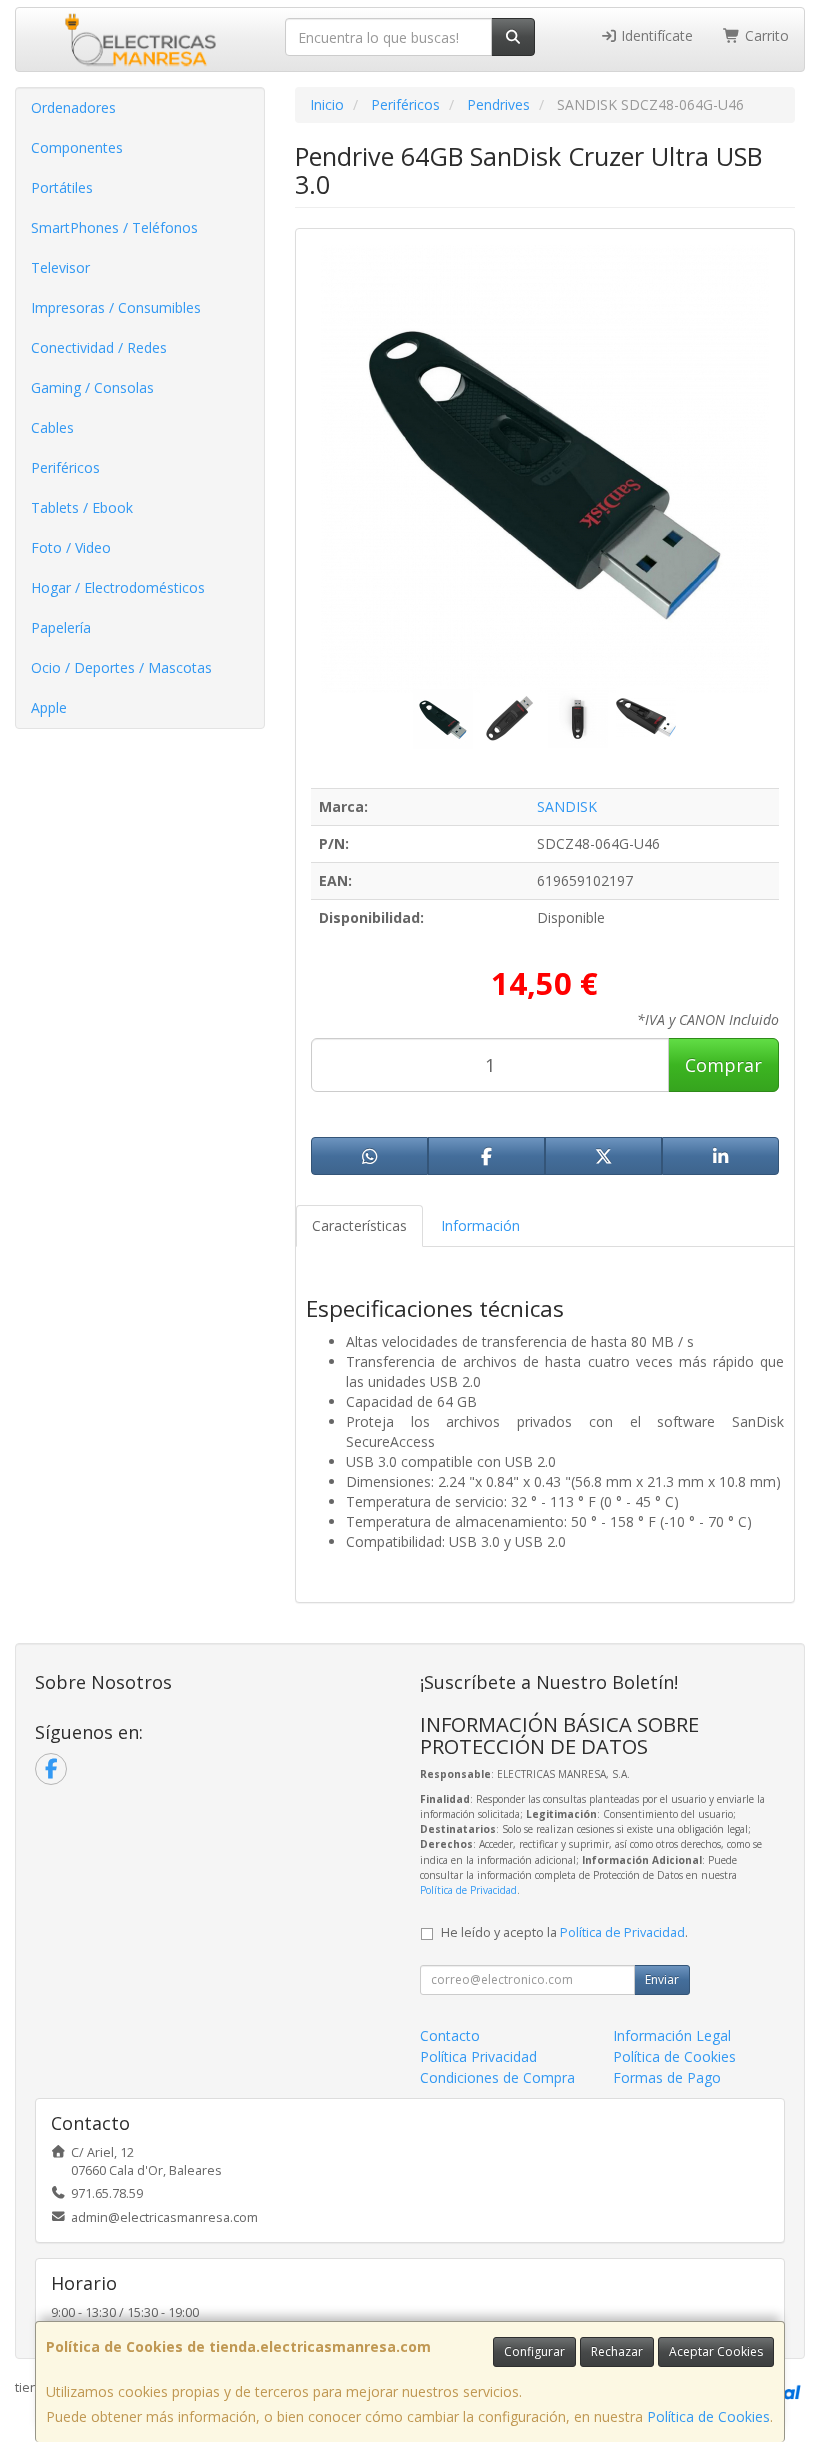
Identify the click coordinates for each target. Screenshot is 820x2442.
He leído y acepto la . (564, 1932)
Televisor (60, 267)
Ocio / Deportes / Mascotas (121, 667)
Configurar (534, 2351)
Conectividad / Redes (99, 347)
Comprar (723, 1065)
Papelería (61, 627)
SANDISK (567, 806)
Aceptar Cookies (716, 2351)
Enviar (662, 1979)
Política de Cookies (708, 2416)
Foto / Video (71, 547)
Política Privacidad (478, 2056)
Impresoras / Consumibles (116, 307)
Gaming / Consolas (92, 387)
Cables (52, 427)
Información (480, 1225)
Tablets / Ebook (82, 507)
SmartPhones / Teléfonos (114, 227)
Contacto (450, 2035)
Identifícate (655, 35)
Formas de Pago (667, 2077)
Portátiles (62, 187)
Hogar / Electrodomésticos (118, 587)
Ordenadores (73, 107)
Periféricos (65, 467)
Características (359, 1225)
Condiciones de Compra (497, 2077)
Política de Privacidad (468, 1890)
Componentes (77, 147)
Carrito (765, 35)
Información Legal (672, 2035)
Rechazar (617, 2351)
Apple (49, 707)
